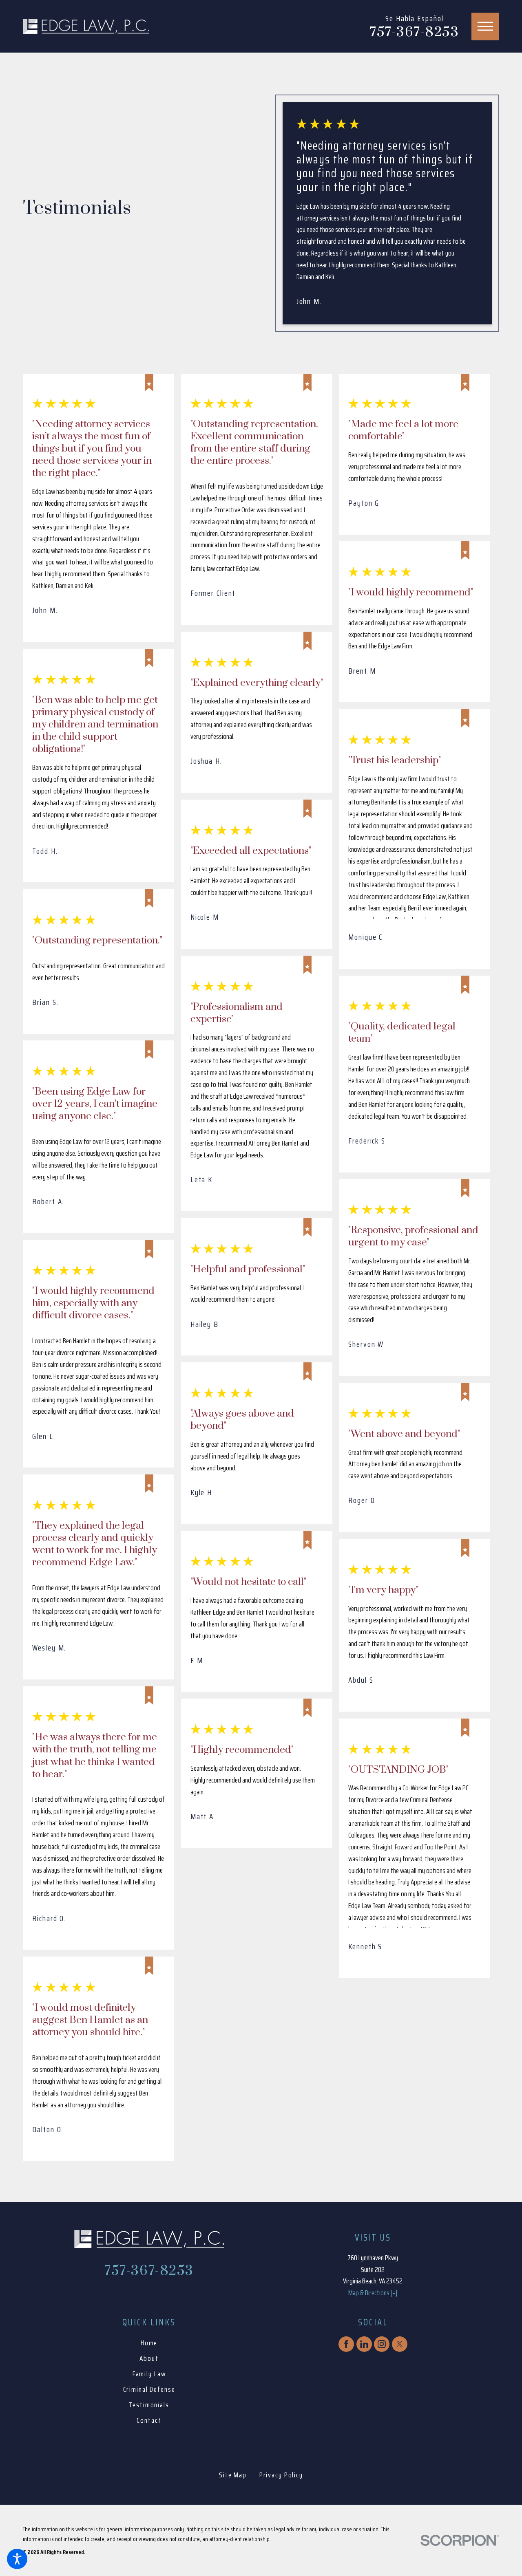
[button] (17, 2559)
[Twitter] (400, 2344)
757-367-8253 (414, 33)
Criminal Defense (149, 2389)
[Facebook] (346, 2344)
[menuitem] (149, 2343)
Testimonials (149, 2405)
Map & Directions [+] (373, 2293)
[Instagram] (382, 2344)
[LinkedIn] (364, 2344)
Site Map (233, 2475)
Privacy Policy (281, 2475)
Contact (149, 2420)
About (149, 2358)
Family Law (149, 2374)
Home (149, 2343)
